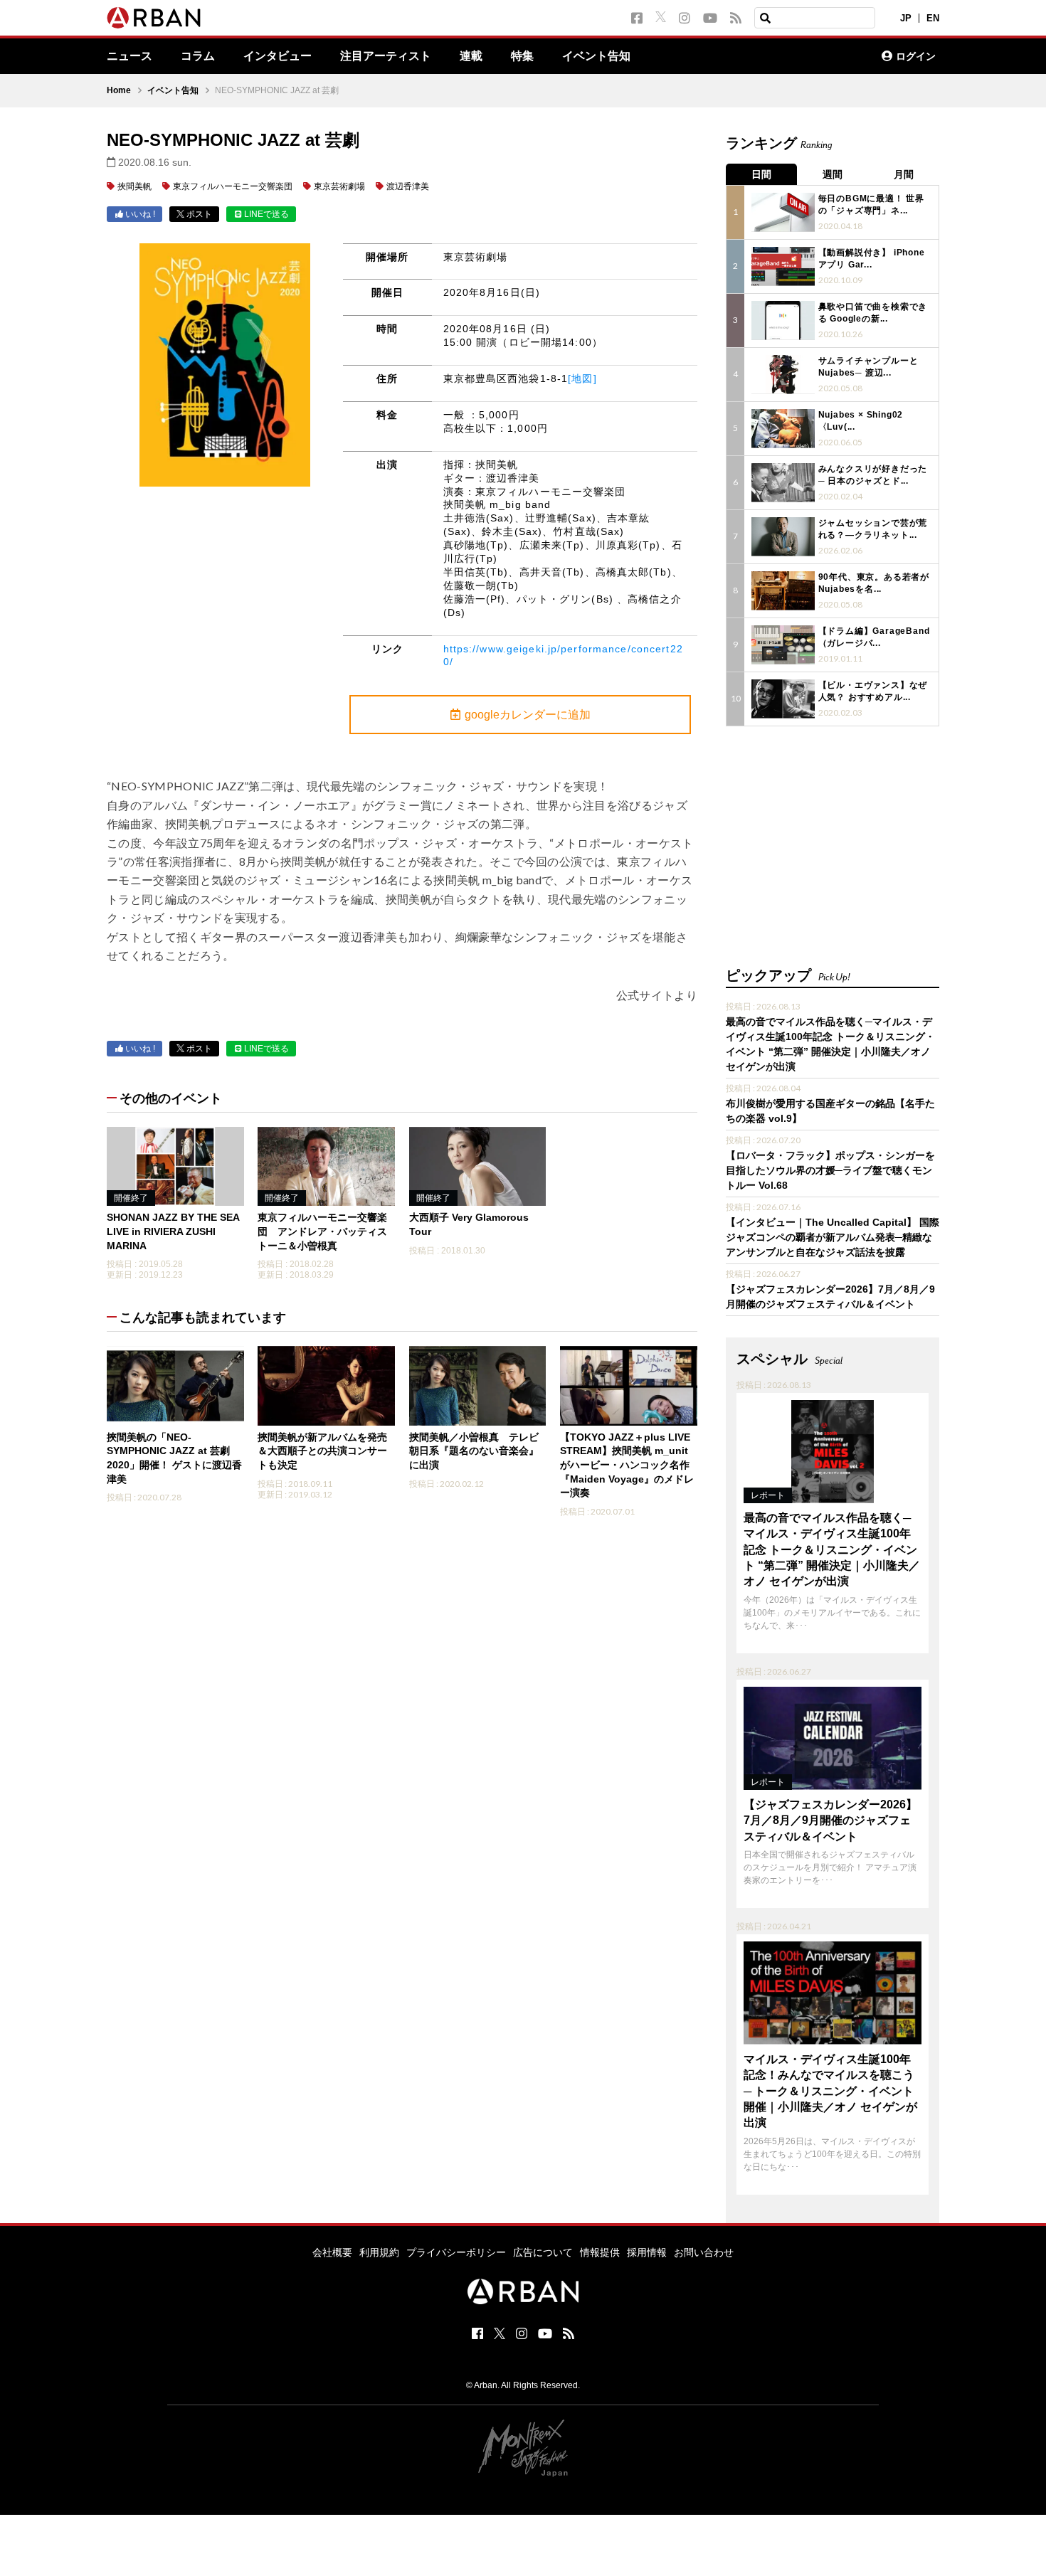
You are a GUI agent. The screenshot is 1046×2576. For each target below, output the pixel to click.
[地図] (582, 378)
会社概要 (332, 2252)
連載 (471, 56)
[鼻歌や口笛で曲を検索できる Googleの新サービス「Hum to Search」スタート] (783, 320)
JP (906, 18)
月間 (904, 174)
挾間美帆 (134, 186)
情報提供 (600, 2252)
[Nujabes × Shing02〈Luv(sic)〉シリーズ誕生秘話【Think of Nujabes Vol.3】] (783, 429)
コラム (198, 56)
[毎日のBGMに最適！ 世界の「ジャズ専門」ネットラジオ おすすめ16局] (783, 212)
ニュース (130, 56)
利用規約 (379, 2252)
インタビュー (278, 56)
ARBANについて (808, 56)
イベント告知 (596, 56)
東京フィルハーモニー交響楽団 (233, 186)
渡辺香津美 (408, 186)
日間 (761, 174)
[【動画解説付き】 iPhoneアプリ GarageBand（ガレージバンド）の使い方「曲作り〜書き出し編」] (783, 266)
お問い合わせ (704, 2252)
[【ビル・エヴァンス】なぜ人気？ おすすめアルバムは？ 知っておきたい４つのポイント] (783, 699)
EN (933, 18)
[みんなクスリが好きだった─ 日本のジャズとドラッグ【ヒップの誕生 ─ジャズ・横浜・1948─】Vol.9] (783, 483)
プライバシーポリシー (456, 2252)
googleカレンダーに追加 (528, 715)
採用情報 (647, 2252)
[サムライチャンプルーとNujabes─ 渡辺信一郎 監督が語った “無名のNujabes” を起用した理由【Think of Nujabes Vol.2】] (783, 375)
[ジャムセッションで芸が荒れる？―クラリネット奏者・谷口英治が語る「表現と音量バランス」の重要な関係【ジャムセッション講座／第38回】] (783, 537)
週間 (833, 174)
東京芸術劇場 (339, 186)
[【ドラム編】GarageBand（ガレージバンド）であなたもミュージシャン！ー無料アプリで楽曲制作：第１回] (783, 645)
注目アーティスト (386, 56)
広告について (543, 2252)
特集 (522, 56)
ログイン (916, 56)
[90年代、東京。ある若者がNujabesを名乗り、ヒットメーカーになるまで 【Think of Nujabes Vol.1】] (783, 591)
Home (119, 90)
